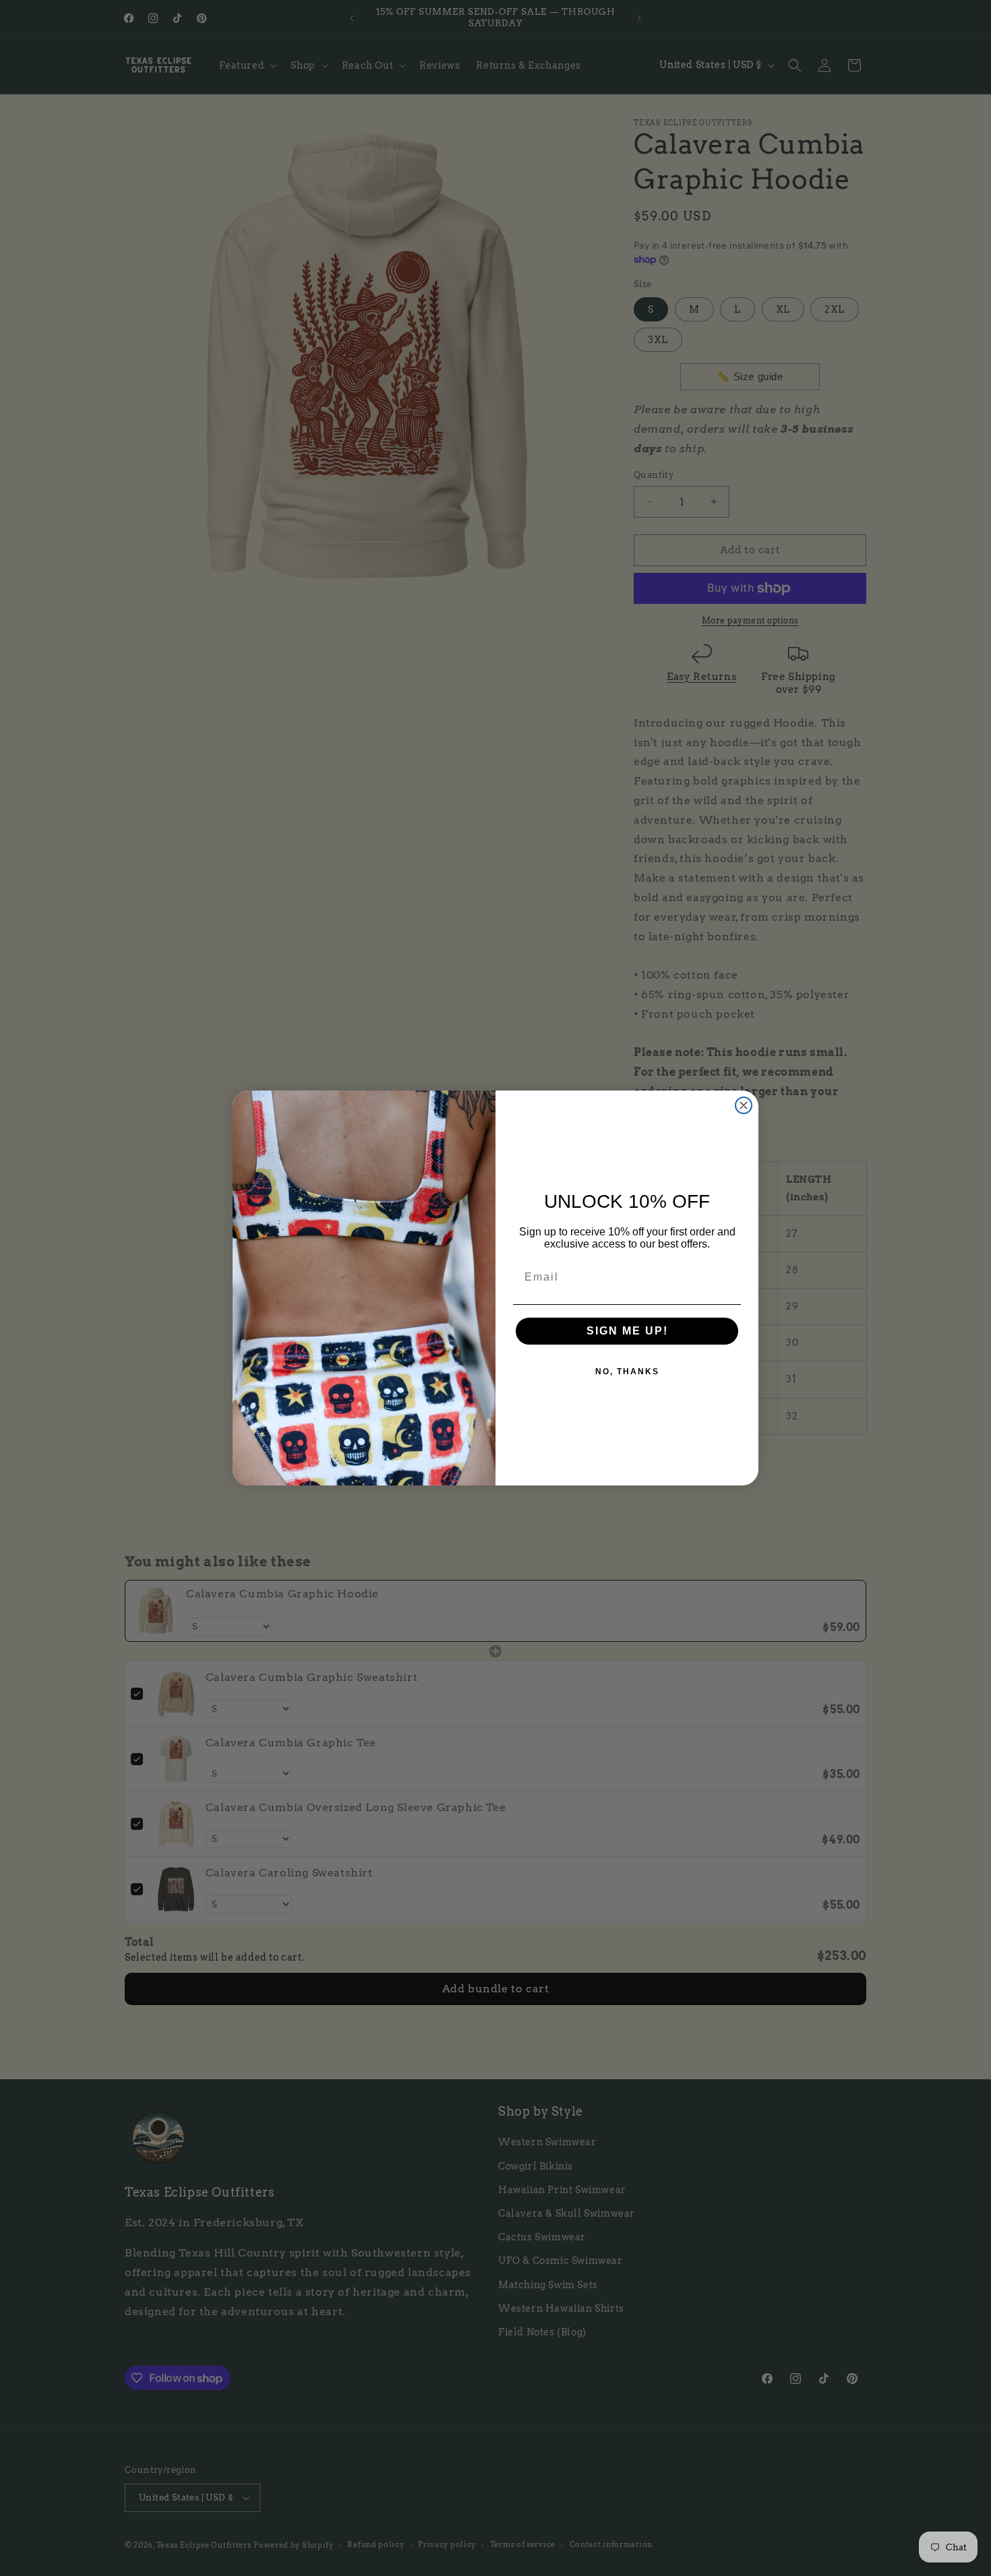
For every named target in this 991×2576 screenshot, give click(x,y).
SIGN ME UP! (627, 1331)
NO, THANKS (627, 1372)
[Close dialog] (744, 1105)
